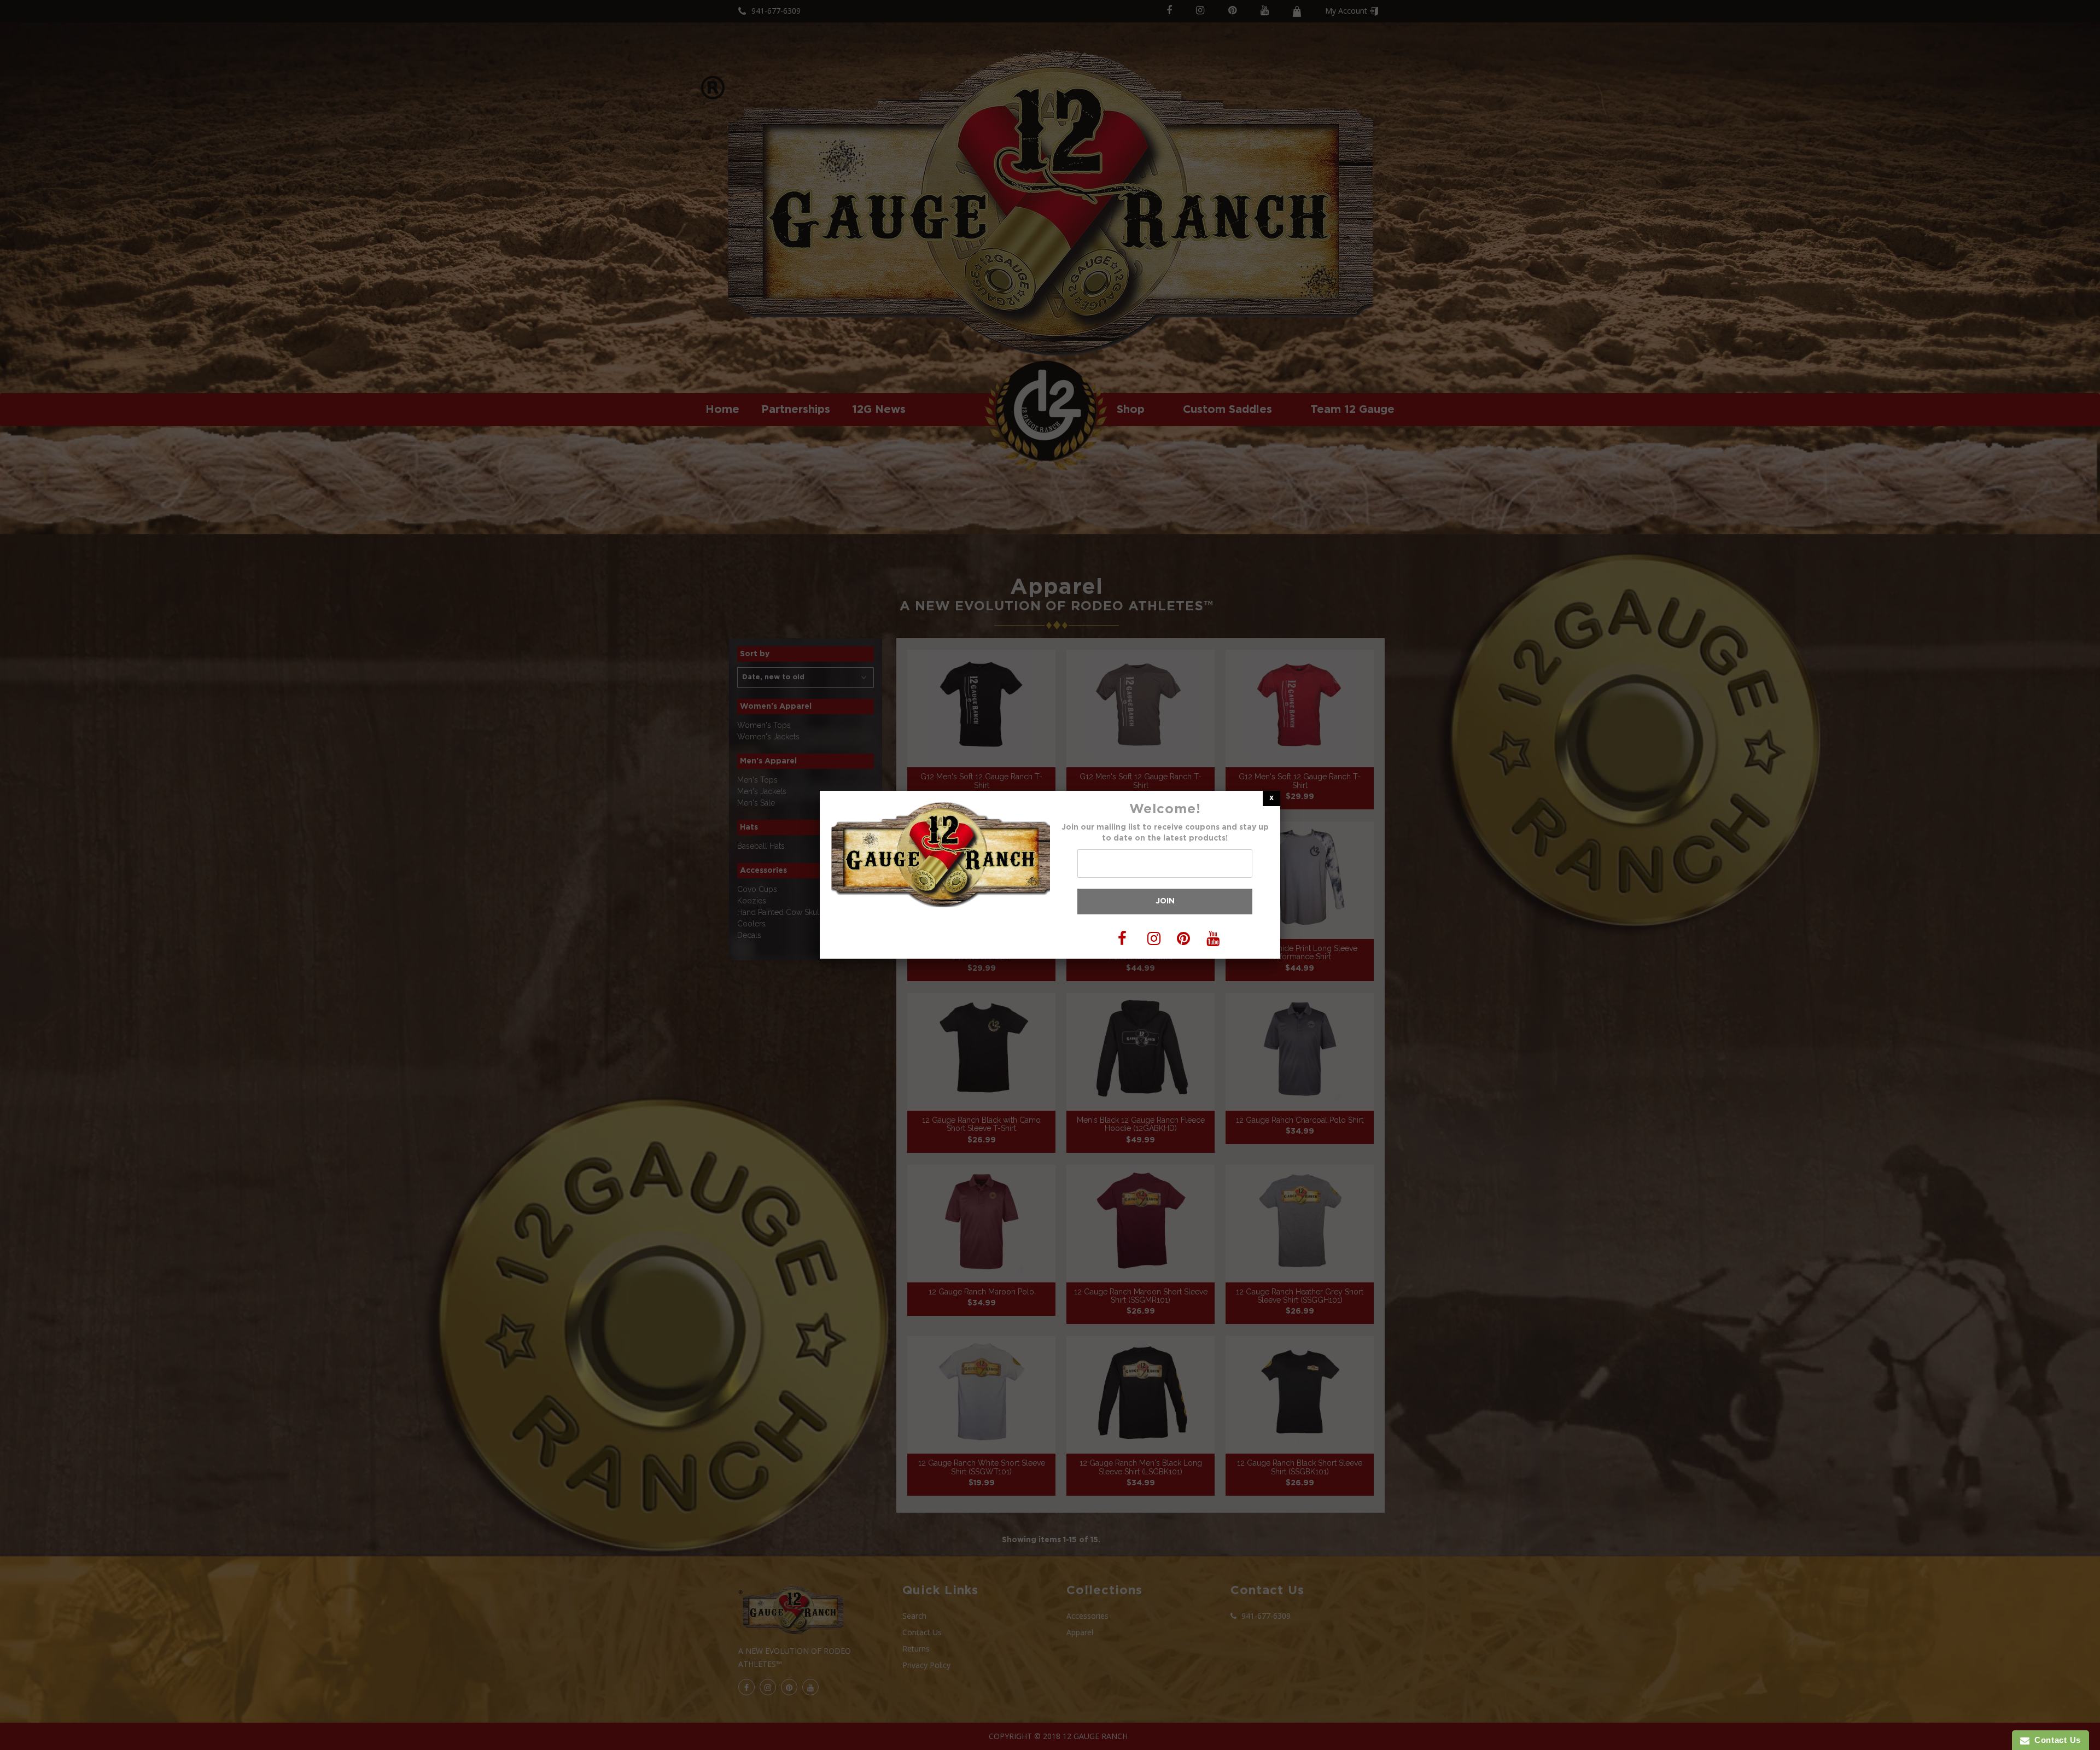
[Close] (1271, 798)
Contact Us (2055, 1740)
